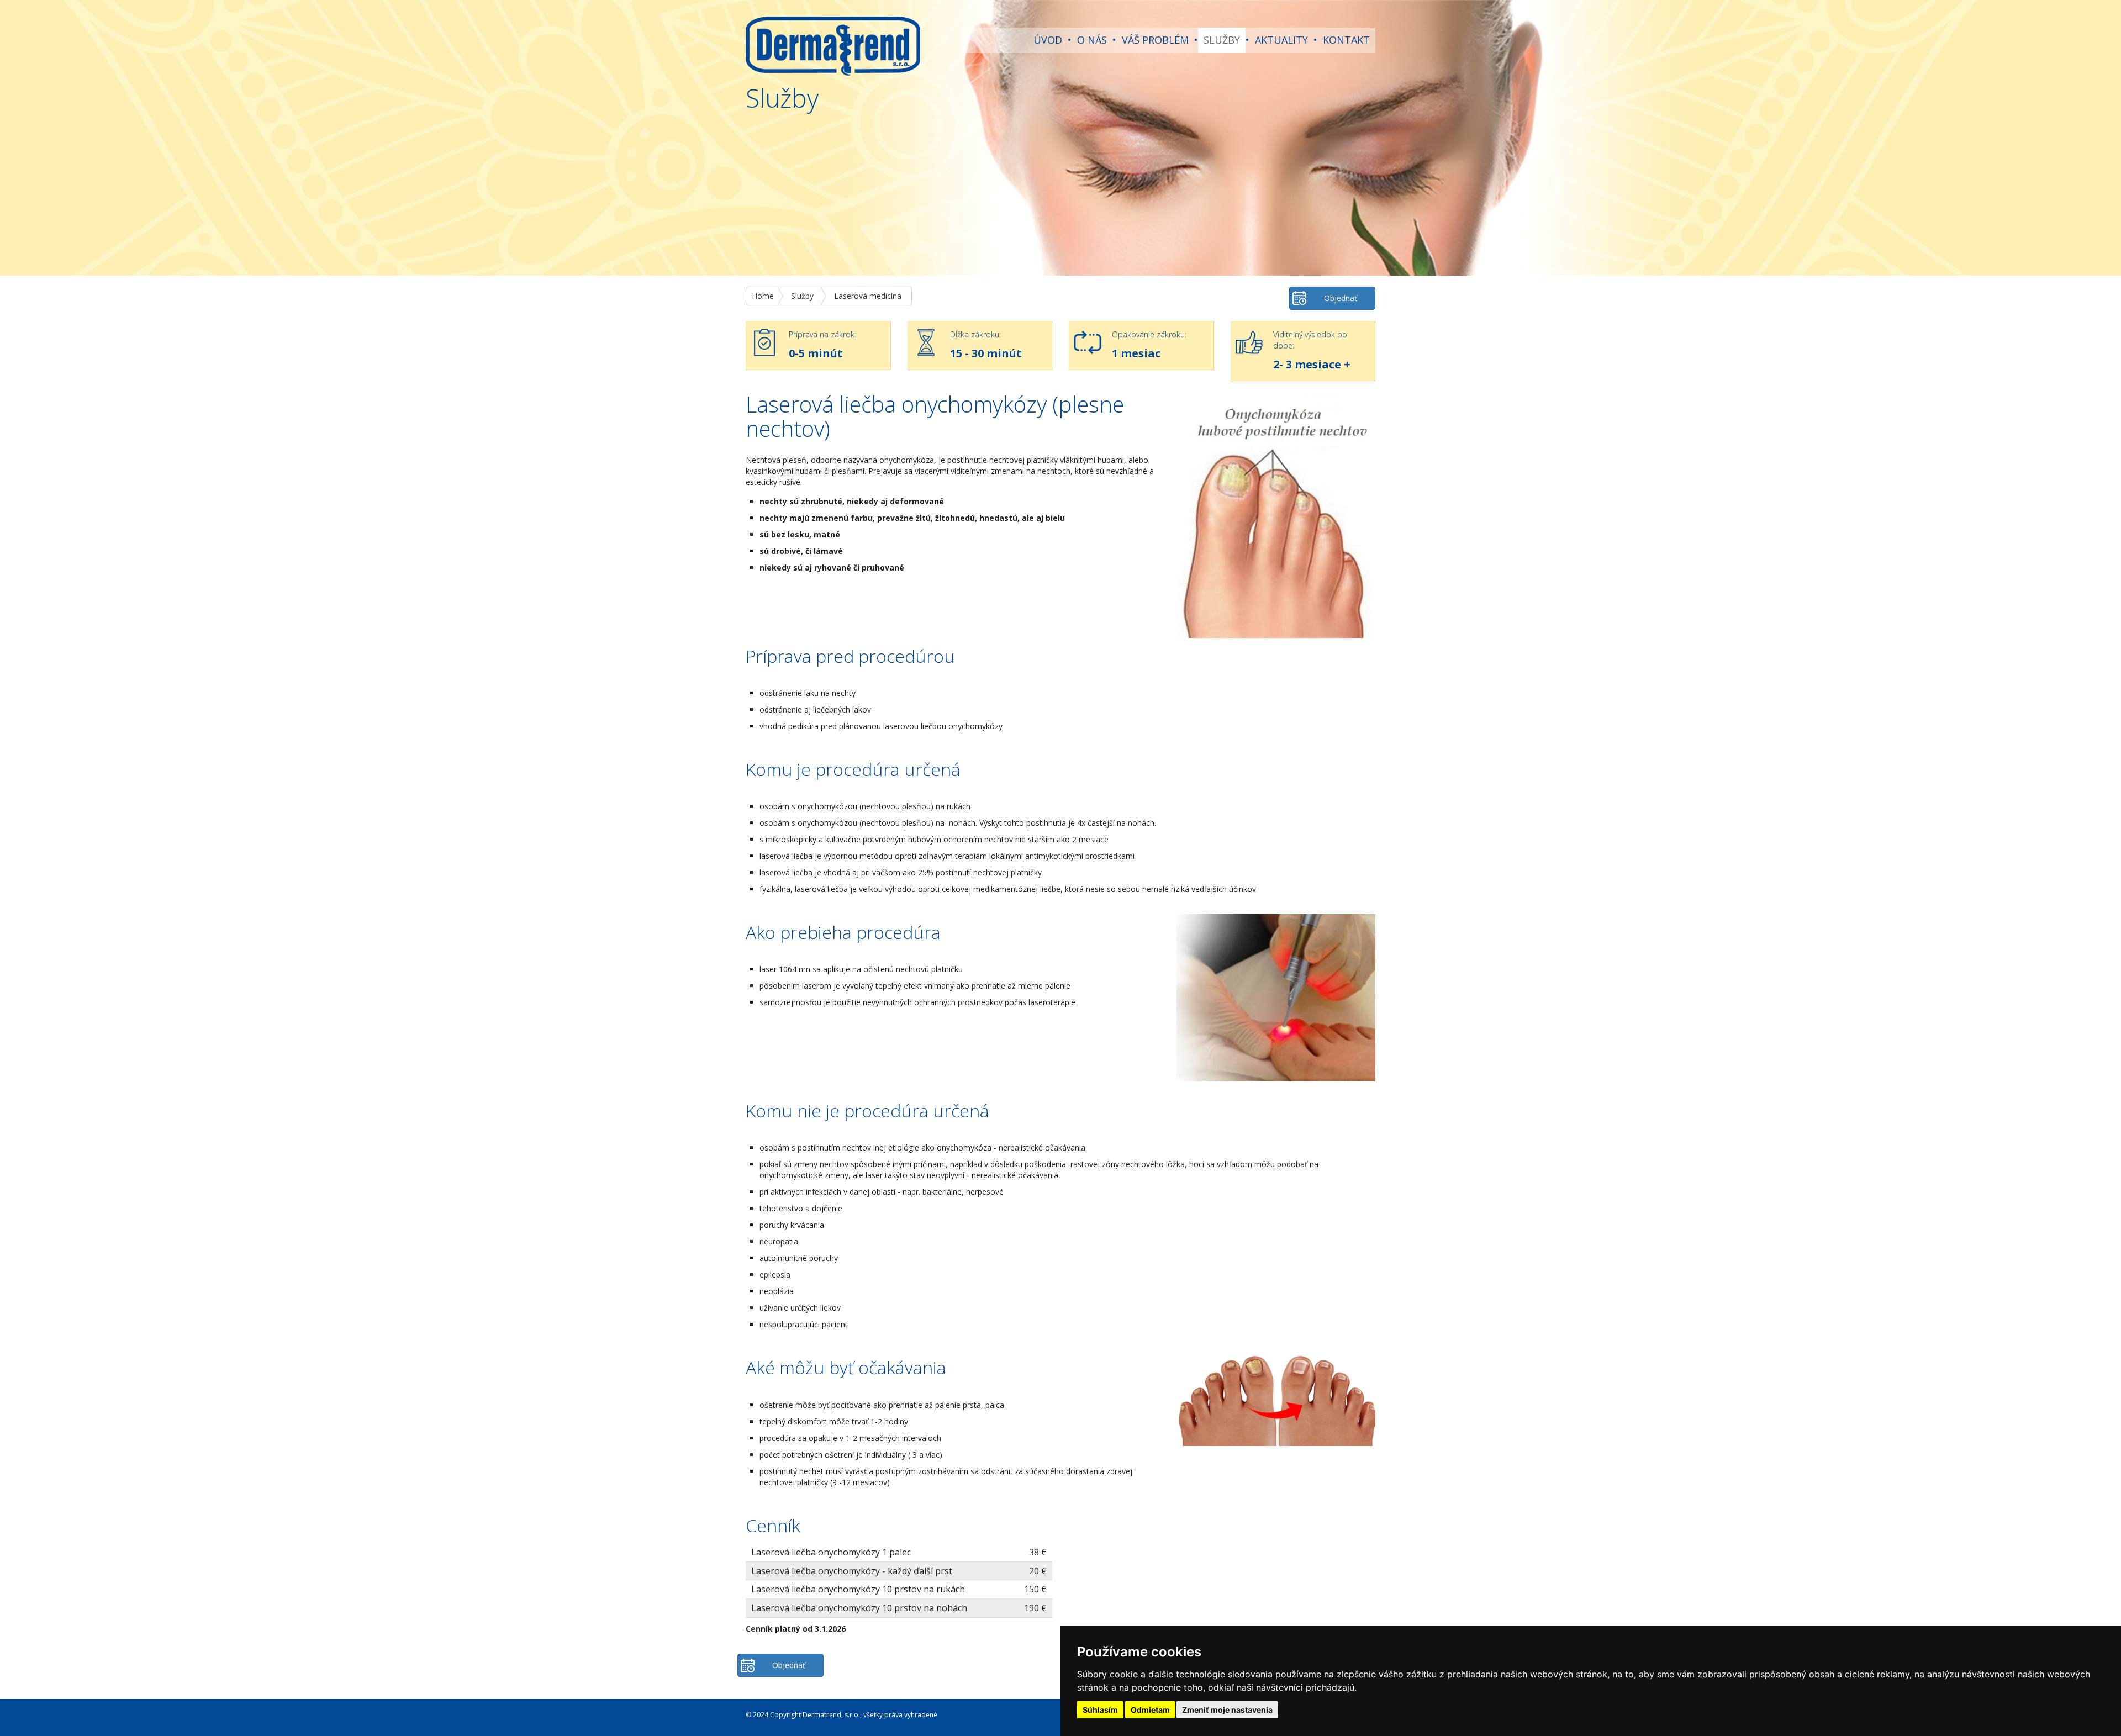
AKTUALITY (1281, 40)
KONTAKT (1346, 40)
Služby (802, 296)
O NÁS (1092, 40)
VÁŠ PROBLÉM (1155, 40)
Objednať (1341, 298)
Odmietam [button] (1150, 1710)
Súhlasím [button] (1100, 1710)
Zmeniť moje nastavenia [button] (1227, 1710)
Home (763, 296)
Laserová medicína (868, 296)
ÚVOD (1048, 40)
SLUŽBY (1222, 40)
